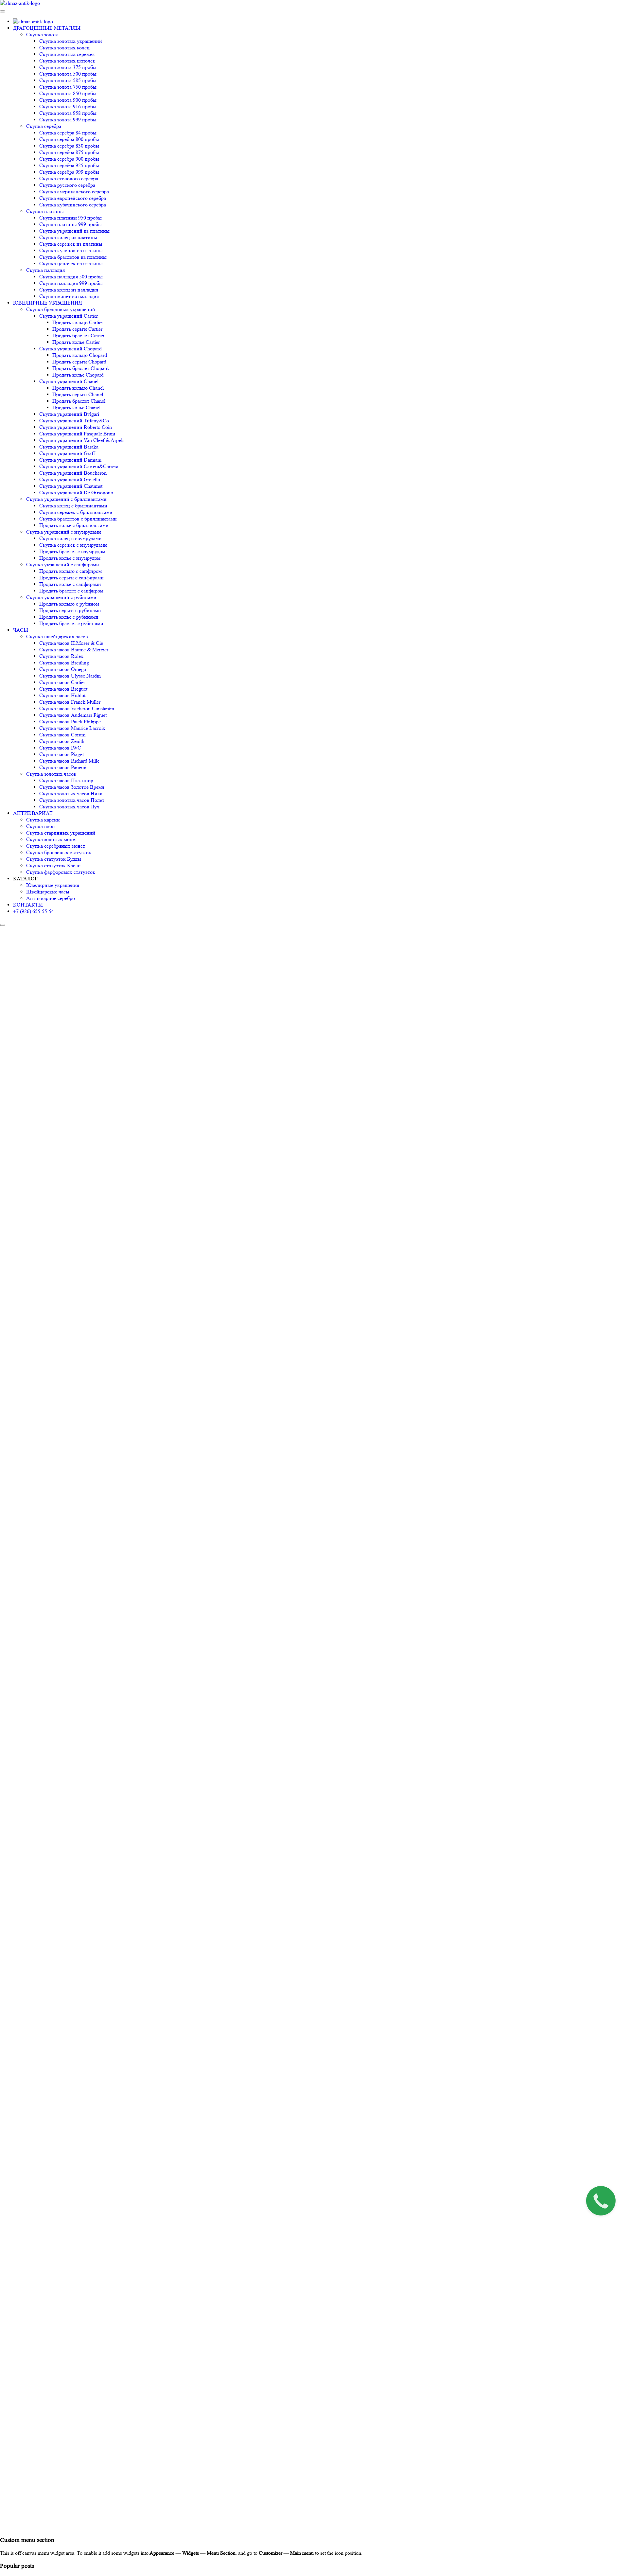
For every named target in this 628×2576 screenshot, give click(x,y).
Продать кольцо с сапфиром (70, 571)
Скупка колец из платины (68, 237)
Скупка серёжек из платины (71, 244)
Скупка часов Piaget (61, 754)
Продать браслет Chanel (79, 401)
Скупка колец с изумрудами (70, 538)
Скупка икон (41, 826)
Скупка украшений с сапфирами (63, 565)
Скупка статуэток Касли (53, 865)
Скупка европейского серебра (73, 198)
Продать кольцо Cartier (78, 322)
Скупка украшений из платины (74, 231)
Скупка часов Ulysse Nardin (70, 676)
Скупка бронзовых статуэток (59, 852)
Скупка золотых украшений (71, 41)
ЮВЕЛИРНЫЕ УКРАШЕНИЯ (48, 303)
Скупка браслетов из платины (73, 257)
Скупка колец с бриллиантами (73, 506)
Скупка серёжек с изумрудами (73, 545)
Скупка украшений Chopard (70, 349)
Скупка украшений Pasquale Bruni (77, 434)
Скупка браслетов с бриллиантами (78, 519)
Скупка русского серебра (67, 185)
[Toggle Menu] (3, 11)
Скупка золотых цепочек (67, 61)
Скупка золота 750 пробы (68, 87)
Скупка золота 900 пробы (68, 100)
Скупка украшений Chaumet (71, 486)
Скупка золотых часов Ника (71, 794)
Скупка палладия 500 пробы (71, 277)
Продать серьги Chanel (78, 394)
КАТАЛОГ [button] (25, 879)
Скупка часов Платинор (66, 780)
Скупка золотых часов (51, 774)
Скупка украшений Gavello (70, 479)
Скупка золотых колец (64, 48)
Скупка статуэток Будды (54, 859)
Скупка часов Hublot (62, 695)
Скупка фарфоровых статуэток (61, 872)
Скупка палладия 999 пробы (71, 283)
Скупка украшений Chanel (69, 381)
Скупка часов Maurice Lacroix (72, 728)
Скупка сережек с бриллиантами (76, 512)
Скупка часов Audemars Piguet (73, 715)
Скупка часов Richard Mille (69, 761)
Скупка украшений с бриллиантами (66, 499)
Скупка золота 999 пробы (68, 120)
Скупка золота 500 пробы (68, 74)
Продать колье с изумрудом (70, 558)
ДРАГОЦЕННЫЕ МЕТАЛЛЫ (47, 28)
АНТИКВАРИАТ (33, 813)
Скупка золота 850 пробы (68, 93)
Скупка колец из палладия (69, 290)
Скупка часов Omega (63, 669)
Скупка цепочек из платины (71, 264)
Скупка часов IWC (60, 748)
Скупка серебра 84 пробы (68, 133)
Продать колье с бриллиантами (74, 525)
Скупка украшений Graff (67, 453)
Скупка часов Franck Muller (70, 702)
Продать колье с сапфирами (70, 584)
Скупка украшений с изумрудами (64, 532)
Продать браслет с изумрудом (72, 551)
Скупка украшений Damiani (70, 460)
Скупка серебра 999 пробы (69, 172)
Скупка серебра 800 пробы (69, 139)
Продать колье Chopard (78, 375)
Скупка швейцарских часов (57, 636)
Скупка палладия (45, 270)
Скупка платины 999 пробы (70, 224)
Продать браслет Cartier (78, 335)
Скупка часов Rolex (61, 656)
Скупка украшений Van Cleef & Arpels (82, 440)
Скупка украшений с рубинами (61, 597)
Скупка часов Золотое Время (72, 787)
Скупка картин (43, 820)
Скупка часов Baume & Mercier (74, 650)
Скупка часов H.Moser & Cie (71, 643)
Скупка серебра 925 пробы (69, 165)
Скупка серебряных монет (56, 846)
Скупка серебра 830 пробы (69, 146)
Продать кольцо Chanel (78, 388)
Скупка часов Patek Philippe (70, 722)
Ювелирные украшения (53, 885)
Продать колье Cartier (76, 342)
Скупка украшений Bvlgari (69, 414)
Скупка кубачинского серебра (73, 205)
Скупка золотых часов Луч (69, 807)
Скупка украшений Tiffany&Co (74, 421)
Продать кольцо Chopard (80, 355)
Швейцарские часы (48, 892)
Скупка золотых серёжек (67, 54)
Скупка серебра (44, 126)
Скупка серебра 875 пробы (69, 152)
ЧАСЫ (21, 630)
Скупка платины (45, 211)
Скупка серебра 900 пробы (69, 159)
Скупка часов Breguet (63, 689)
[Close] (3, 925)
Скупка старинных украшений (61, 833)
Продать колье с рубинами (69, 617)
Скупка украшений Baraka (69, 447)
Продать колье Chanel (76, 407)
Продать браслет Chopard (80, 368)
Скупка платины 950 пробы (70, 218)
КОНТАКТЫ (28, 905)
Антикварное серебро (51, 898)
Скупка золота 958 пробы (68, 113)
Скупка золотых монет (52, 839)
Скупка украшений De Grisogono (76, 493)
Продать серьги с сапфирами (71, 578)
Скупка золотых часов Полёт (72, 800)
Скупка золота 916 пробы (68, 106)
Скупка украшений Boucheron (73, 473)
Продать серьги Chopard (79, 362)
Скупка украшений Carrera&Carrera (79, 466)
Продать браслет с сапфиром (71, 591)
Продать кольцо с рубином (69, 604)
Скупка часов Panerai (63, 767)
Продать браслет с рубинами (71, 623)
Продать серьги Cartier (77, 329)
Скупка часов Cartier (62, 682)
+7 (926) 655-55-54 (34, 911)
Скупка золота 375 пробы (68, 67)
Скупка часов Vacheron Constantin (77, 708)
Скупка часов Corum (62, 735)
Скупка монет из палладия (69, 296)
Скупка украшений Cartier (69, 316)
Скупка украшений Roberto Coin (76, 427)
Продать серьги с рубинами (70, 610)
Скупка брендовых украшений (61, 309)
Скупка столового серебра (69, 178)
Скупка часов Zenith (62, 741)
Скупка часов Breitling (64, 663)
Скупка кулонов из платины (71, 250)
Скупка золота (42, 35)
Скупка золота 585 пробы (68, 80)
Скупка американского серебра (74, 192)
